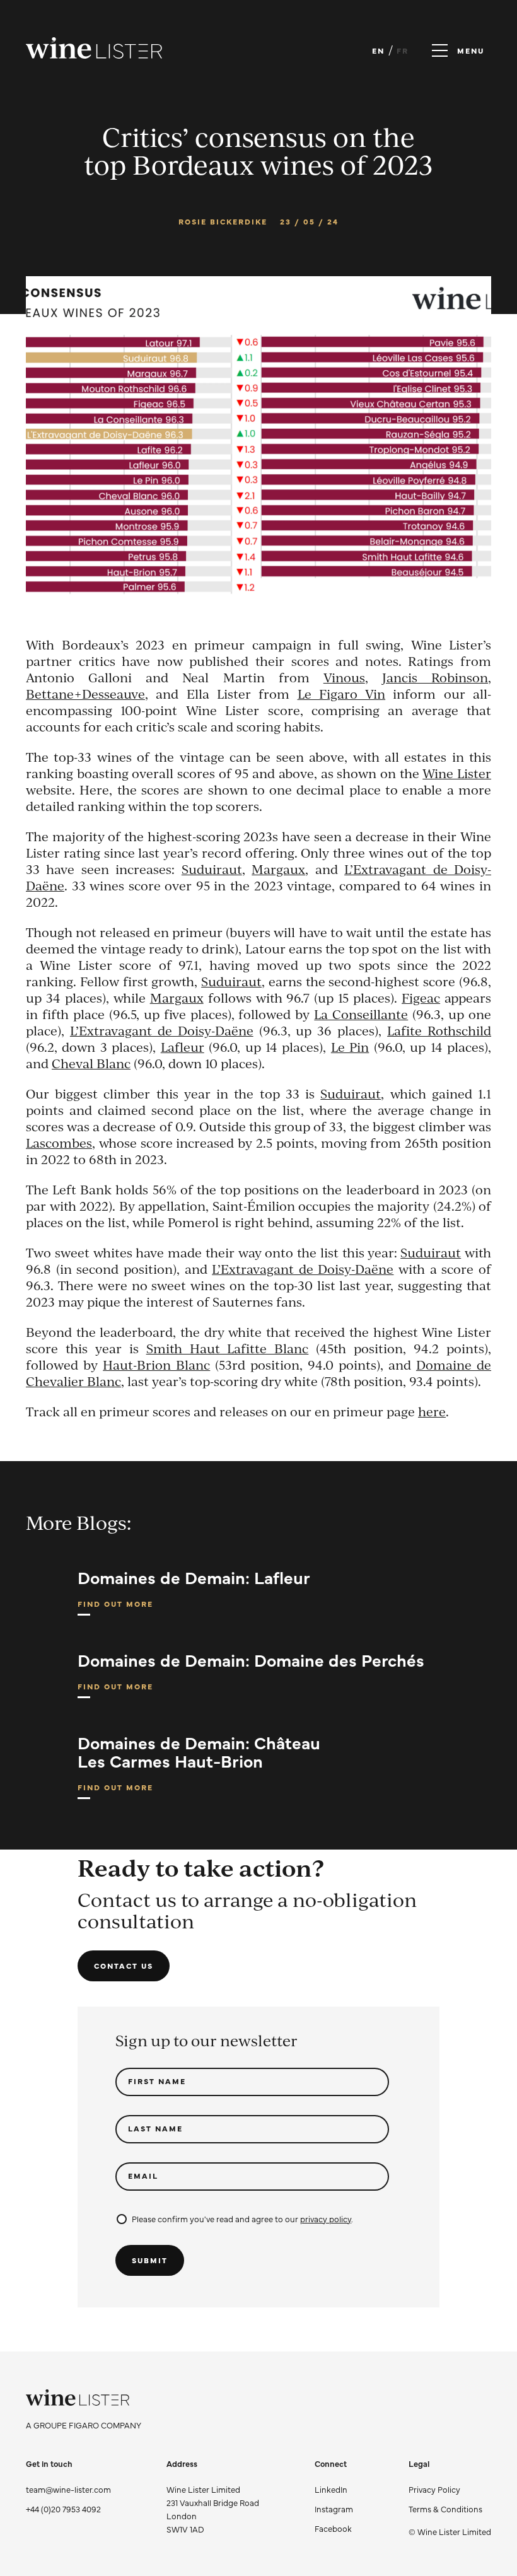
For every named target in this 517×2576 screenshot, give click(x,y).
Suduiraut (212, 869)
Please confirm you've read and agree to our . (242, 2218)
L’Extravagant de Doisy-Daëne (162, 1031)
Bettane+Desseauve (85, 694)
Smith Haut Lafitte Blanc (228, 1349)
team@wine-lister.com (68, 2489)
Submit (150, 2260)
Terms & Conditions (445, 2509)
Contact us (124, 1966)
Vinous (344, 678)
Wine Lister (457, 773)
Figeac (421, 998)
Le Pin (350, 1047)
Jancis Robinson (435, 678)
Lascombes (59, 1143)
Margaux (278, 869)
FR (403, 50)
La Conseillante (361, 1014)
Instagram (334, 2509)
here (432, 1412)
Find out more (115, 1607)
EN (378, 50)
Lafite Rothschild (439, 1031)
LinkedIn (331, 2489)
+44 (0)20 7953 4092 (63, 2509)
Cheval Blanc (91, 1064)
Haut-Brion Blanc (156, 1365)
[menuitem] (450, 2489)
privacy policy (326, 2218)
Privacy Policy (434, 2489)
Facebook (333, 2528)
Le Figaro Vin (342, 694)
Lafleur (183, 1047)
